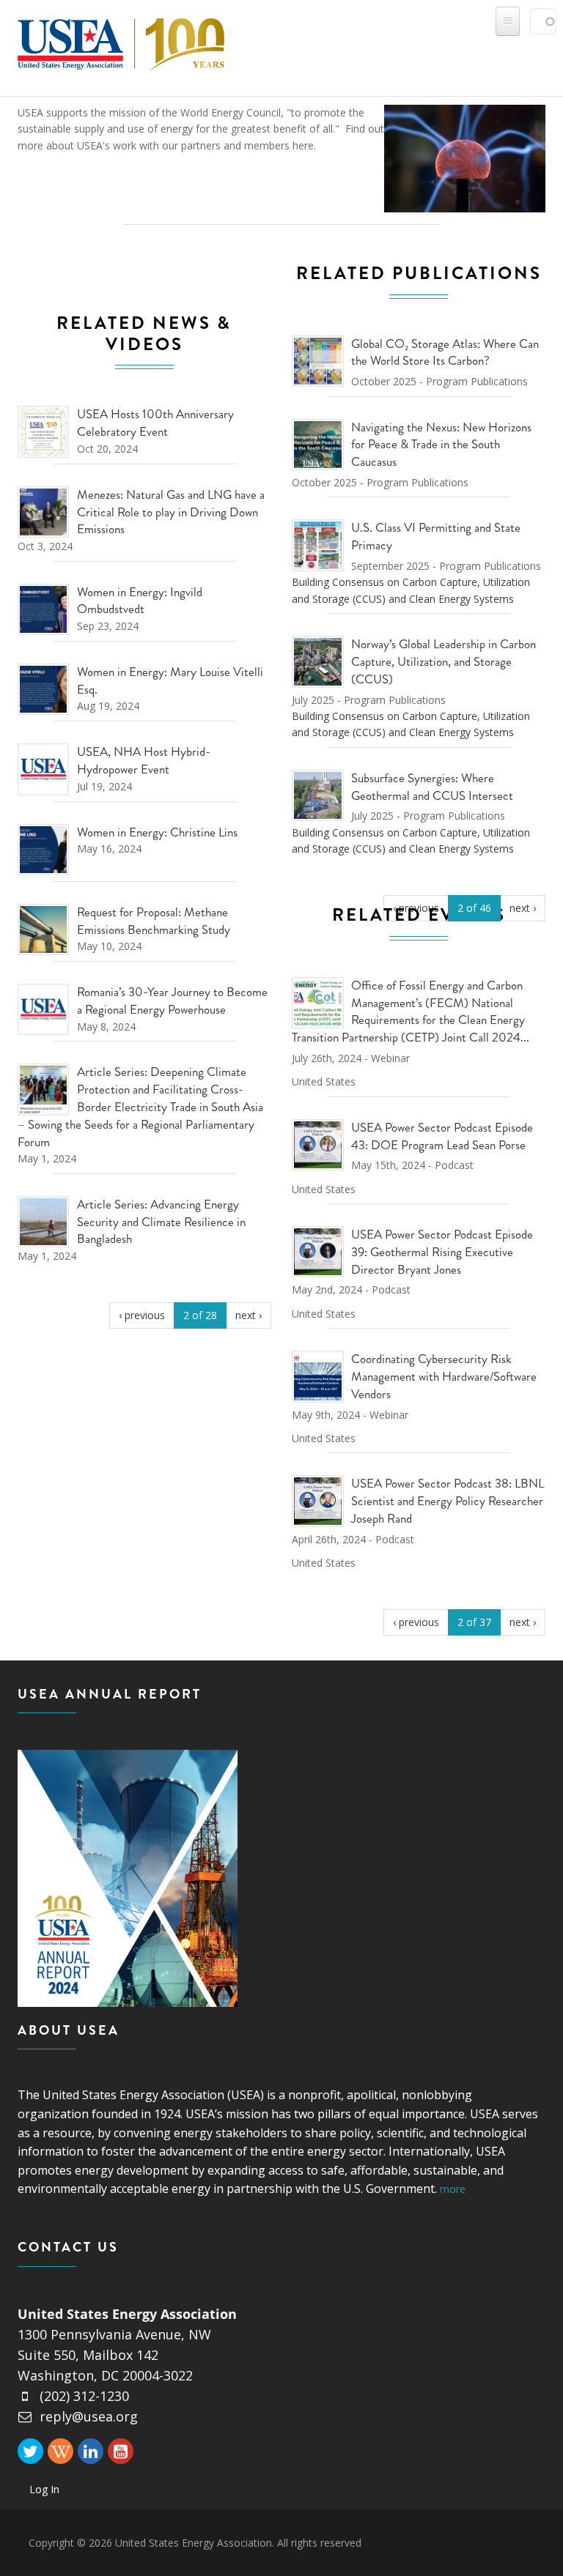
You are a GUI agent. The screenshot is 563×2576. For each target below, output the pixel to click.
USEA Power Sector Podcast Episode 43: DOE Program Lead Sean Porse (442, 1136)
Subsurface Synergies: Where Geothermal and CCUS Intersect (432, 787)
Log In (44, 2489)
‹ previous (142, 1315)
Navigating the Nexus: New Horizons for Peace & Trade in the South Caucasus (441, 445)
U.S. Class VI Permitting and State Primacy (436, 536)
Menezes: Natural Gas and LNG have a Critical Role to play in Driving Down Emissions (171, 512)
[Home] (121, 41)
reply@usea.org (89, 2416)
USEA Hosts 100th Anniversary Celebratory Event (155, 423)
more (453, 2189)
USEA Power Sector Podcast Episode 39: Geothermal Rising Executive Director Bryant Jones (442, 1252)
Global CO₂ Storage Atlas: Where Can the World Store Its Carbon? (445, 352)
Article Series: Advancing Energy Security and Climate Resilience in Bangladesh (161, 1222)
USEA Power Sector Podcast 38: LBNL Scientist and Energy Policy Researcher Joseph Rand (448, 1501)
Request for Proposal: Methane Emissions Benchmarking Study (154, 921)
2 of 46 (474, 908)
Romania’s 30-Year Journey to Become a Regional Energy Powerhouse (172, 1001)
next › (249, 1315)
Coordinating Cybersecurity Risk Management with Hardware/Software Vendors (444, 1376)
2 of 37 (474, 1622)
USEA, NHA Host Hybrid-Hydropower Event (144, 760)
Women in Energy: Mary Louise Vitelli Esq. (170, 680)
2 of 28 (200, 1315)
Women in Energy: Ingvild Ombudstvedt (140, 601)
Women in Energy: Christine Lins (157, 832)
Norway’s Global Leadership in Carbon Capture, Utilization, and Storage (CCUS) (444, 661)
